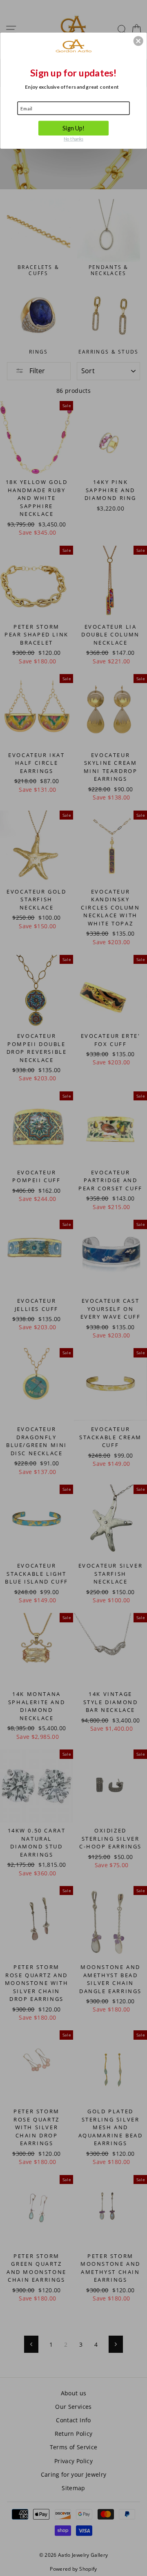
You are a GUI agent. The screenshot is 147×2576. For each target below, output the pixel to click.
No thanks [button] (73, 139)
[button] (138, 41)
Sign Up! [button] (74, 128)
